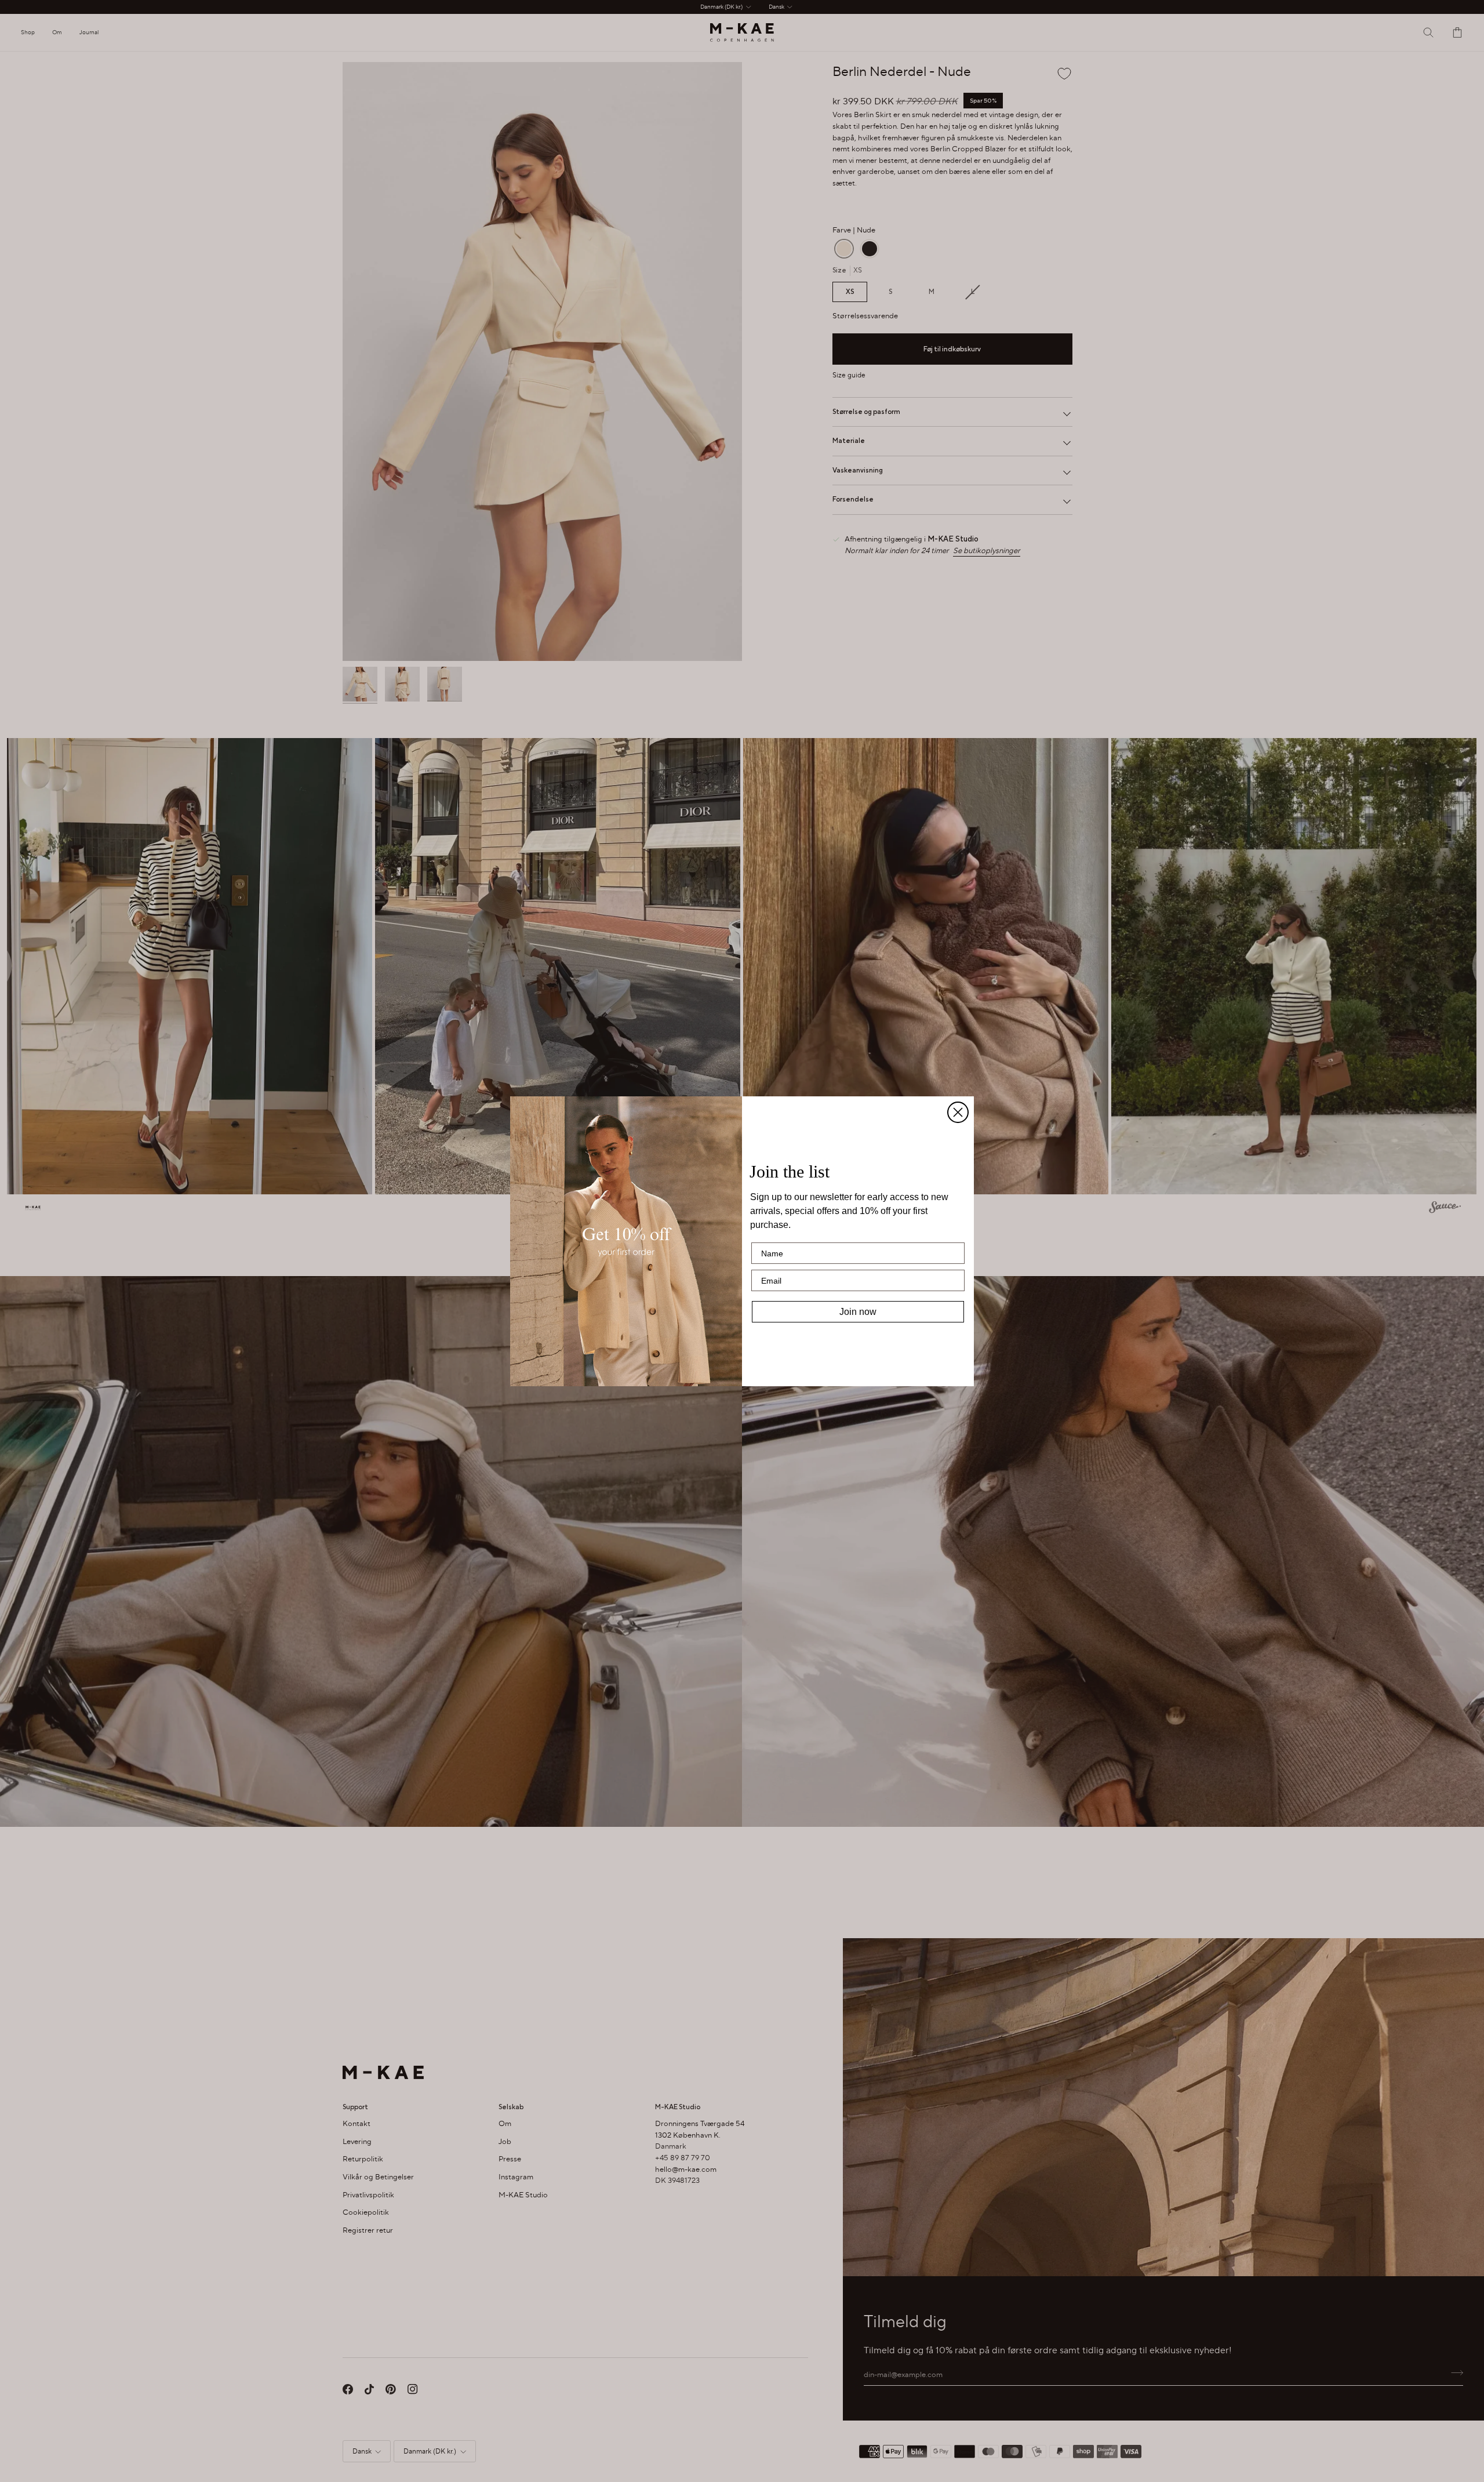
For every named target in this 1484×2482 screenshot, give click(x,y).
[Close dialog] (958, 1112)
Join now (858, 1312)
